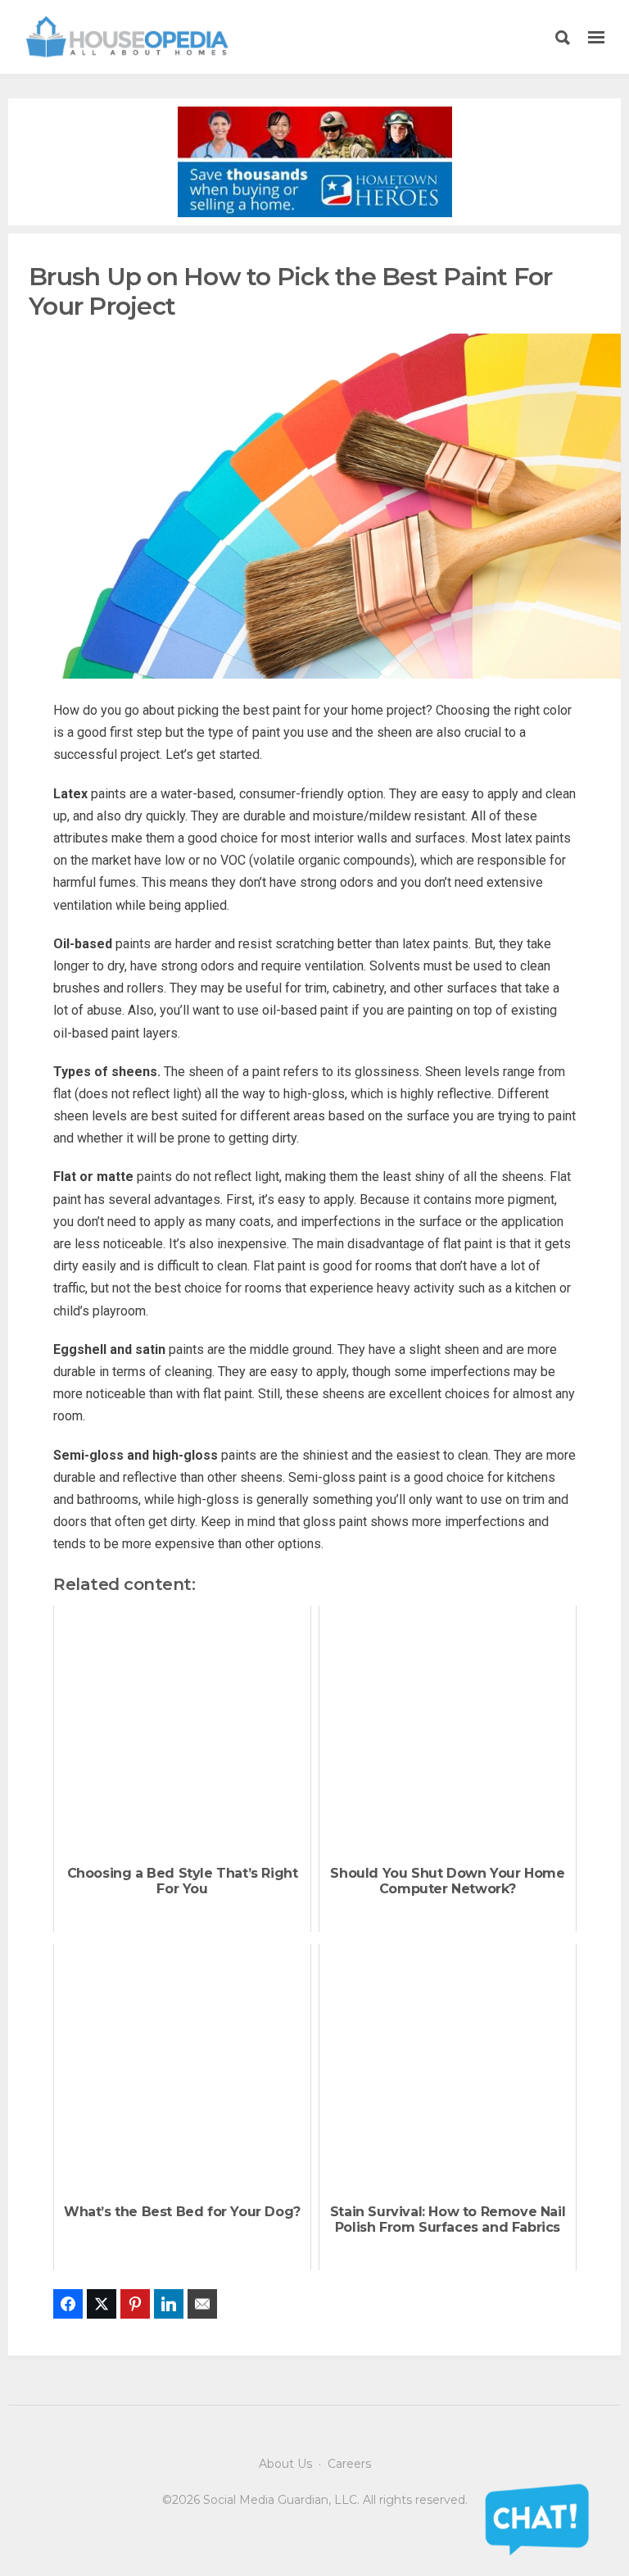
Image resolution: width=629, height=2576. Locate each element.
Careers (349, 2464)
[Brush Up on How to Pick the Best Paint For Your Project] (314, 505)
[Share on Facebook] (68, 2304)
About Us (285, 2464)
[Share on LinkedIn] (169, 2304)
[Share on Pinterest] (135, 2304)
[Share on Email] (202, 2304)
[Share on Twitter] (102, 2304)
